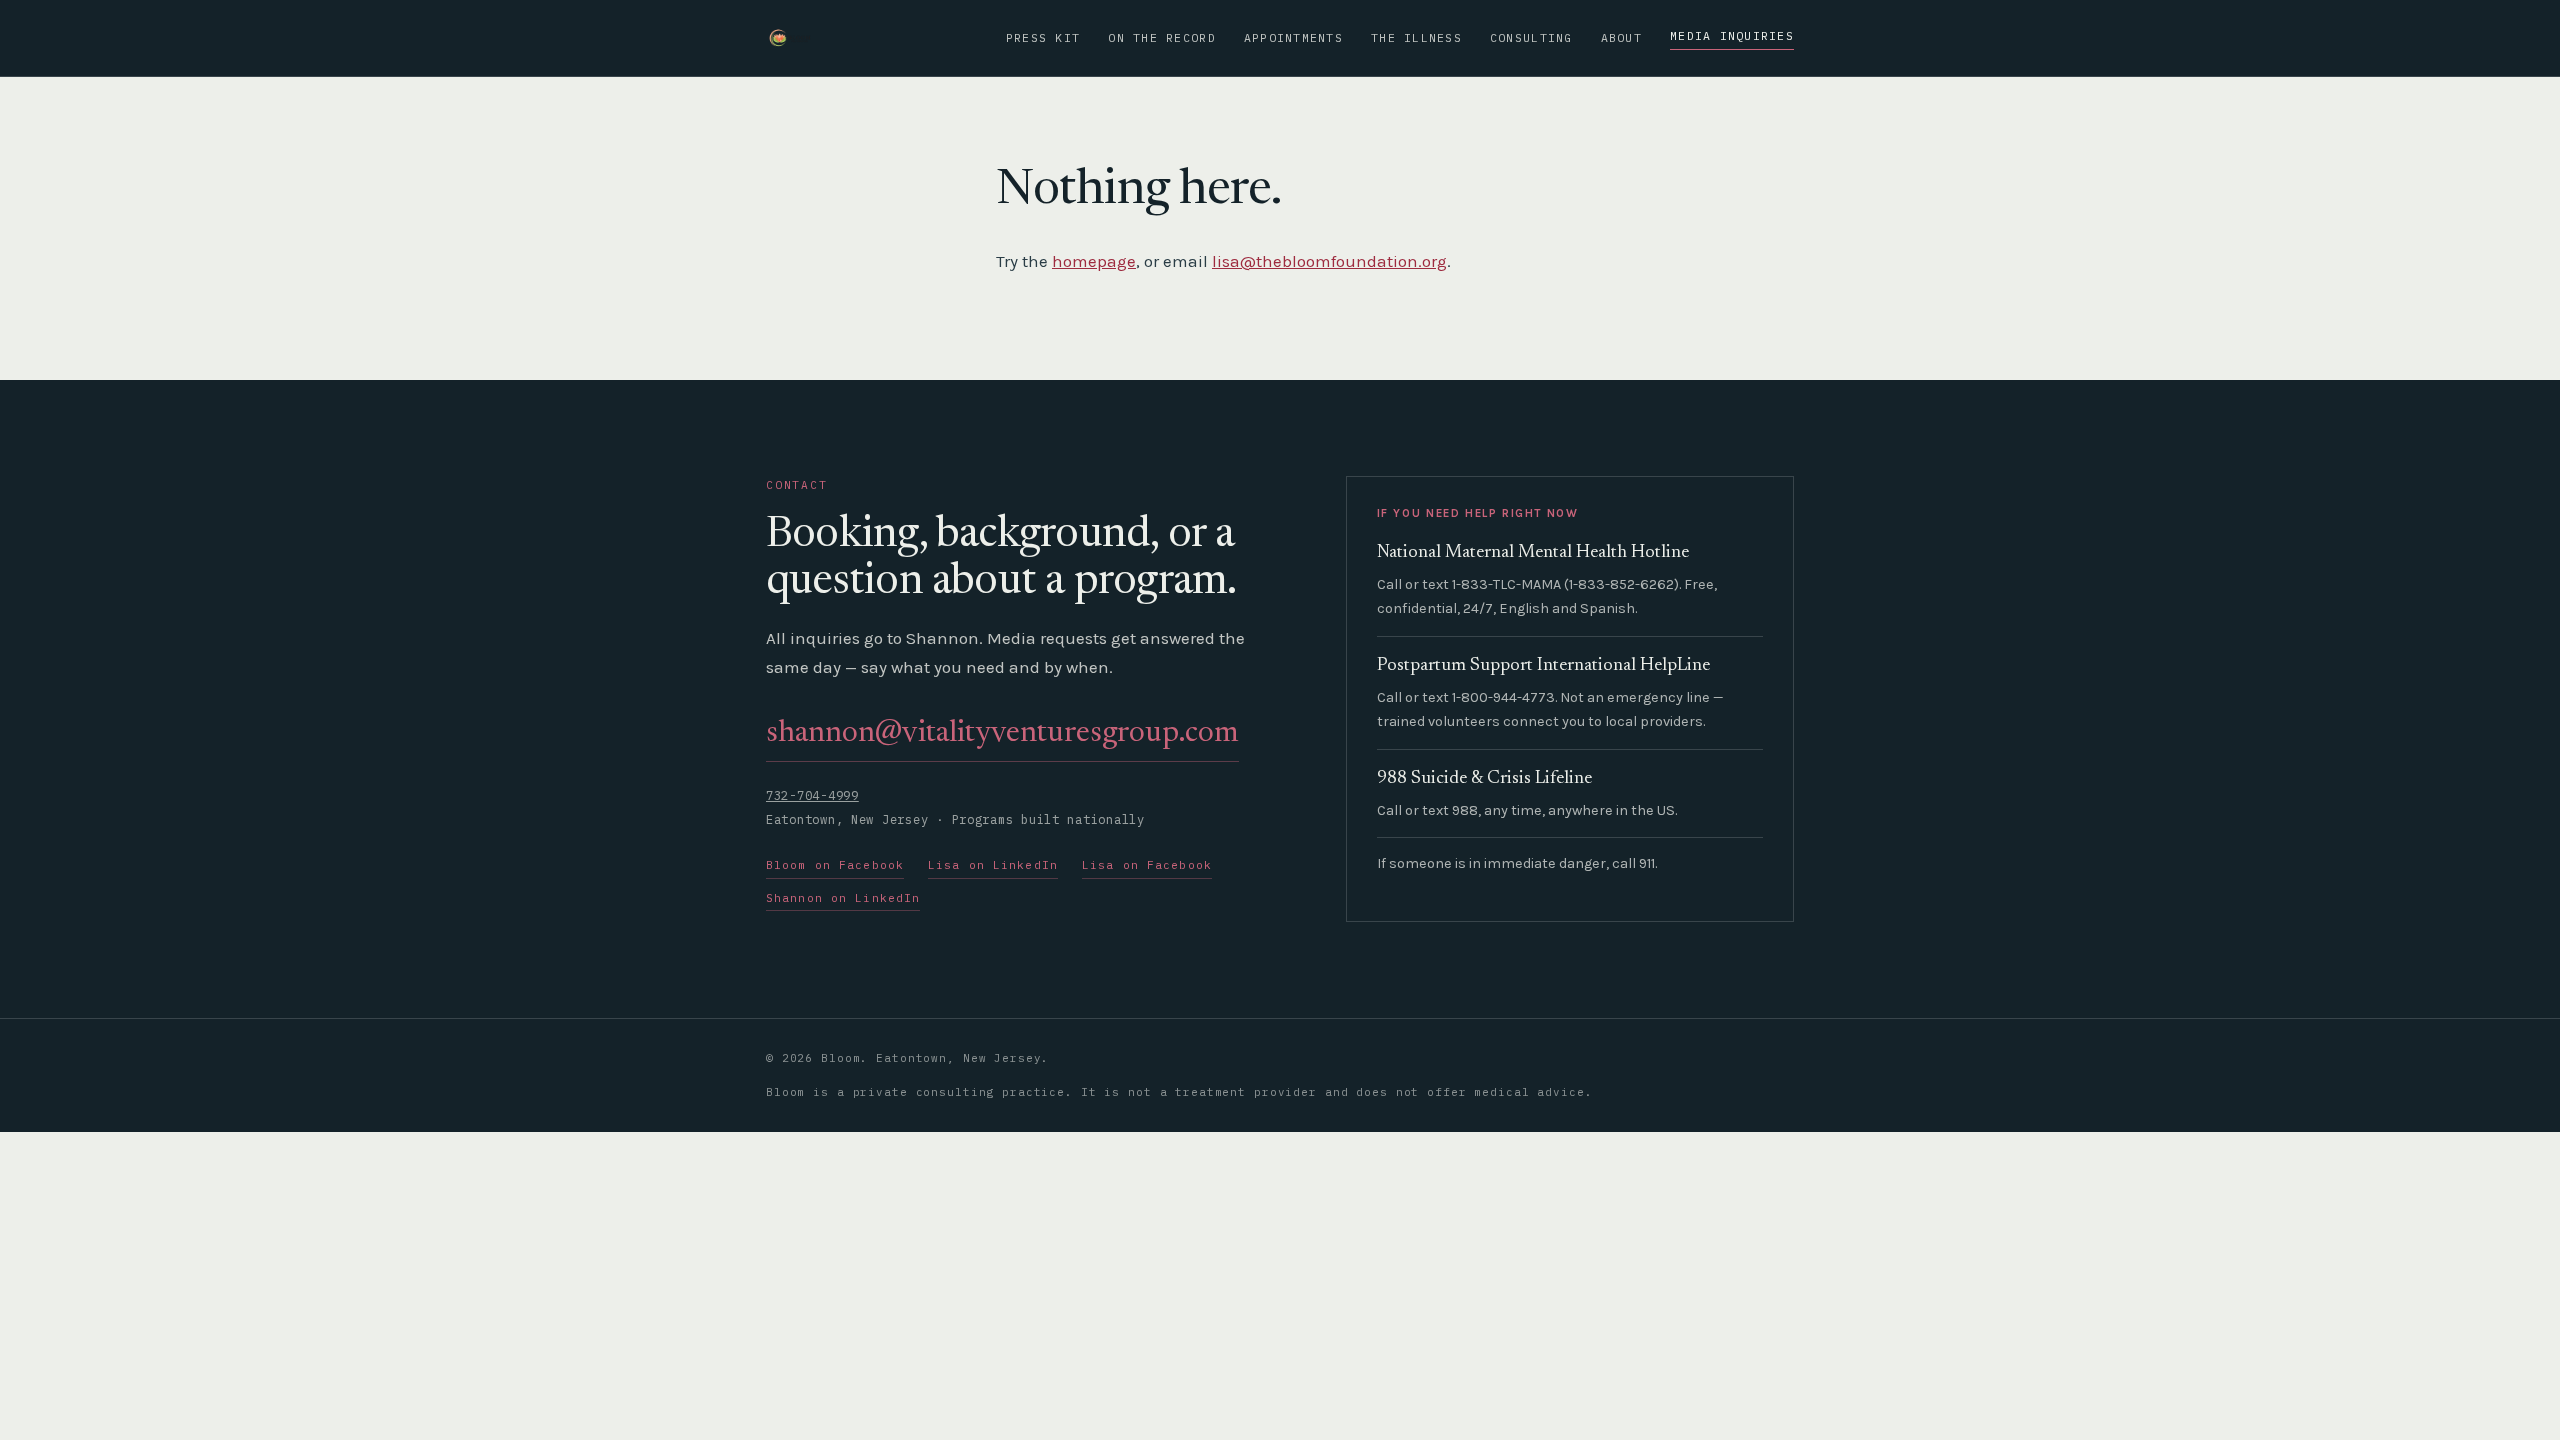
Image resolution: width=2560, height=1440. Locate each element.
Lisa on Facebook (1147, 865)
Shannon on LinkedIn (843, 898)
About (1621, 37)
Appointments (1293, 37)
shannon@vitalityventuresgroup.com (1002, 734)
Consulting (1531, 37)
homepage (1094, 261)
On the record (1161, 37)
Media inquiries (1732, 35)
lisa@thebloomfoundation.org (1329, 261)
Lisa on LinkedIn (993, 865)
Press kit (1043, 37)
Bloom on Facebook (835, 865)
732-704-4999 (812, 795)
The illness (1416, 37)
